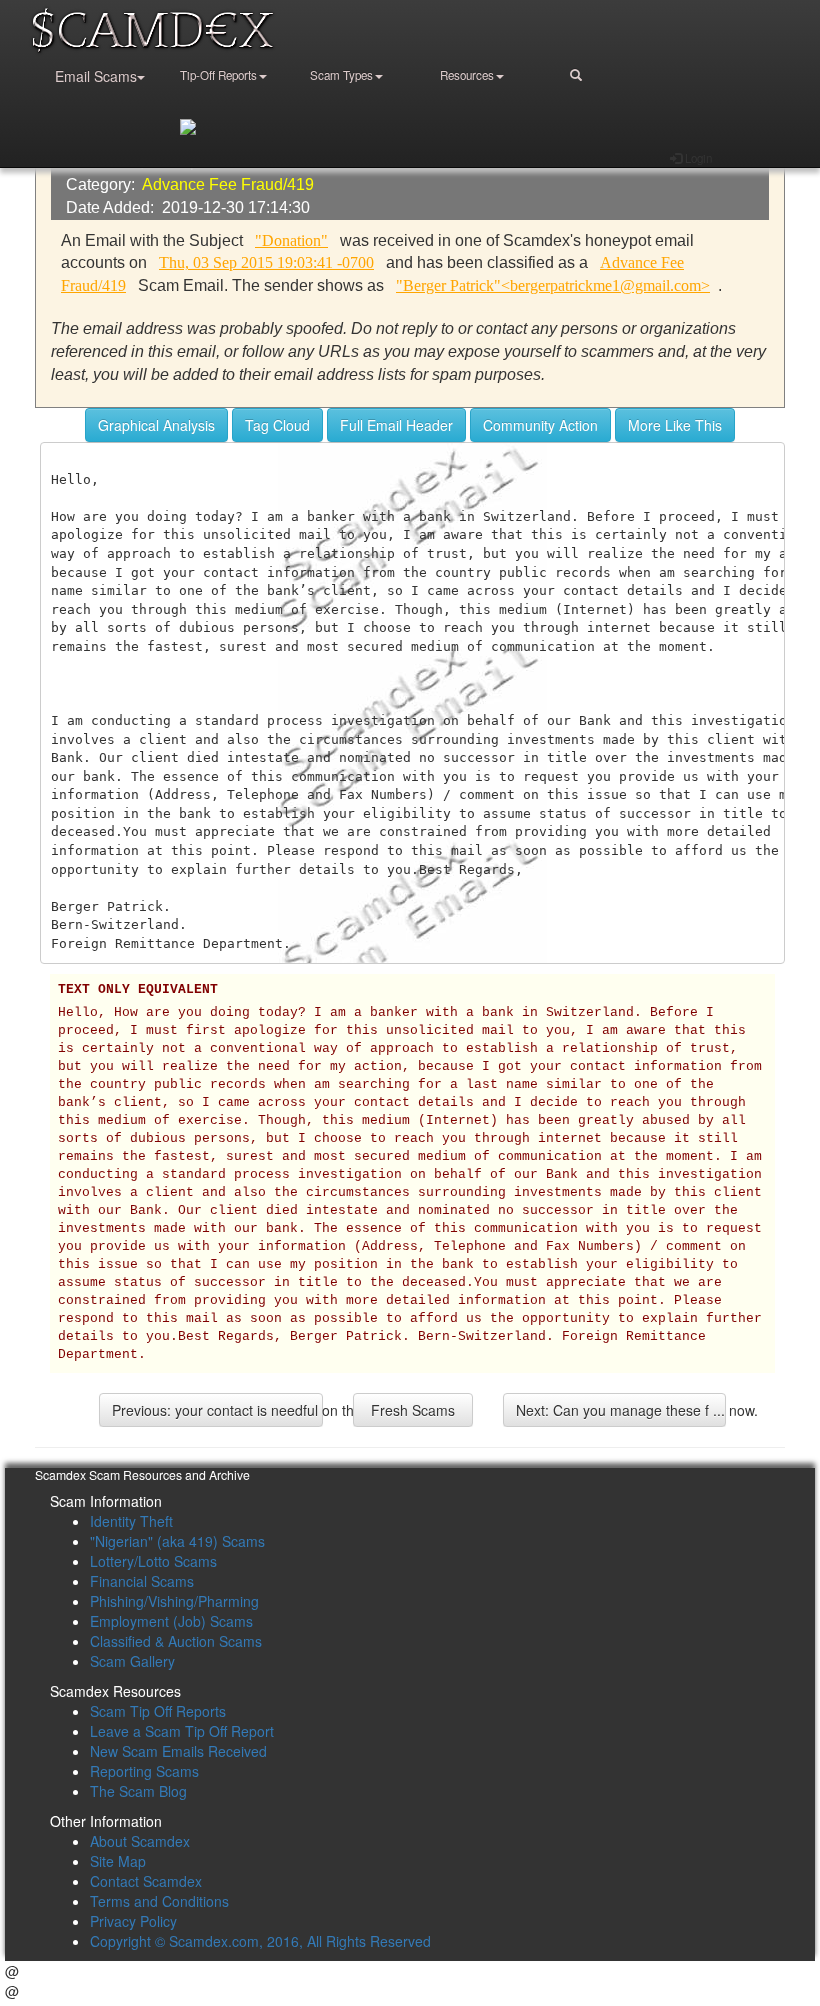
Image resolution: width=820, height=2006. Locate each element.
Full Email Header (396, 425)
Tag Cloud (277, 425)
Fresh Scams (413, 1410)
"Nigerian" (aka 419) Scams (177, 1541)
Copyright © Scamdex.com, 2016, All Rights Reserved (260, 1941)
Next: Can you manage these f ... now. (621, 1410)
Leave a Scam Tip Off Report (182, 1731)
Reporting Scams (144, 1771)
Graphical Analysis (156, 425)
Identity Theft (131, 1521)
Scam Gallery (132, 1661)
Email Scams (96, 76)
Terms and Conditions (159, 1901)
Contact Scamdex (146, 1881)
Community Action (540, 425)
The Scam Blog (138, 1791)
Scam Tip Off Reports (158, 1711)
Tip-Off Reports (218, 75)
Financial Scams (142, 1581)
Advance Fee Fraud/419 (228, 184)
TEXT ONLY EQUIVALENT (138, 990)
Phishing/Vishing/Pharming (174, 1601)
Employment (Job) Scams (171, 1621)
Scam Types (341, 75)
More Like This (675, 425)
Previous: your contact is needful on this (217, 1410)
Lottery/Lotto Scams (153, 1561)
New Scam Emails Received (178, 1751)
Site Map (118, 1861)
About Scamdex (140, 1841)
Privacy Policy (133, 1921)
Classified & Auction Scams (176, 1641)
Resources (467, 75)
